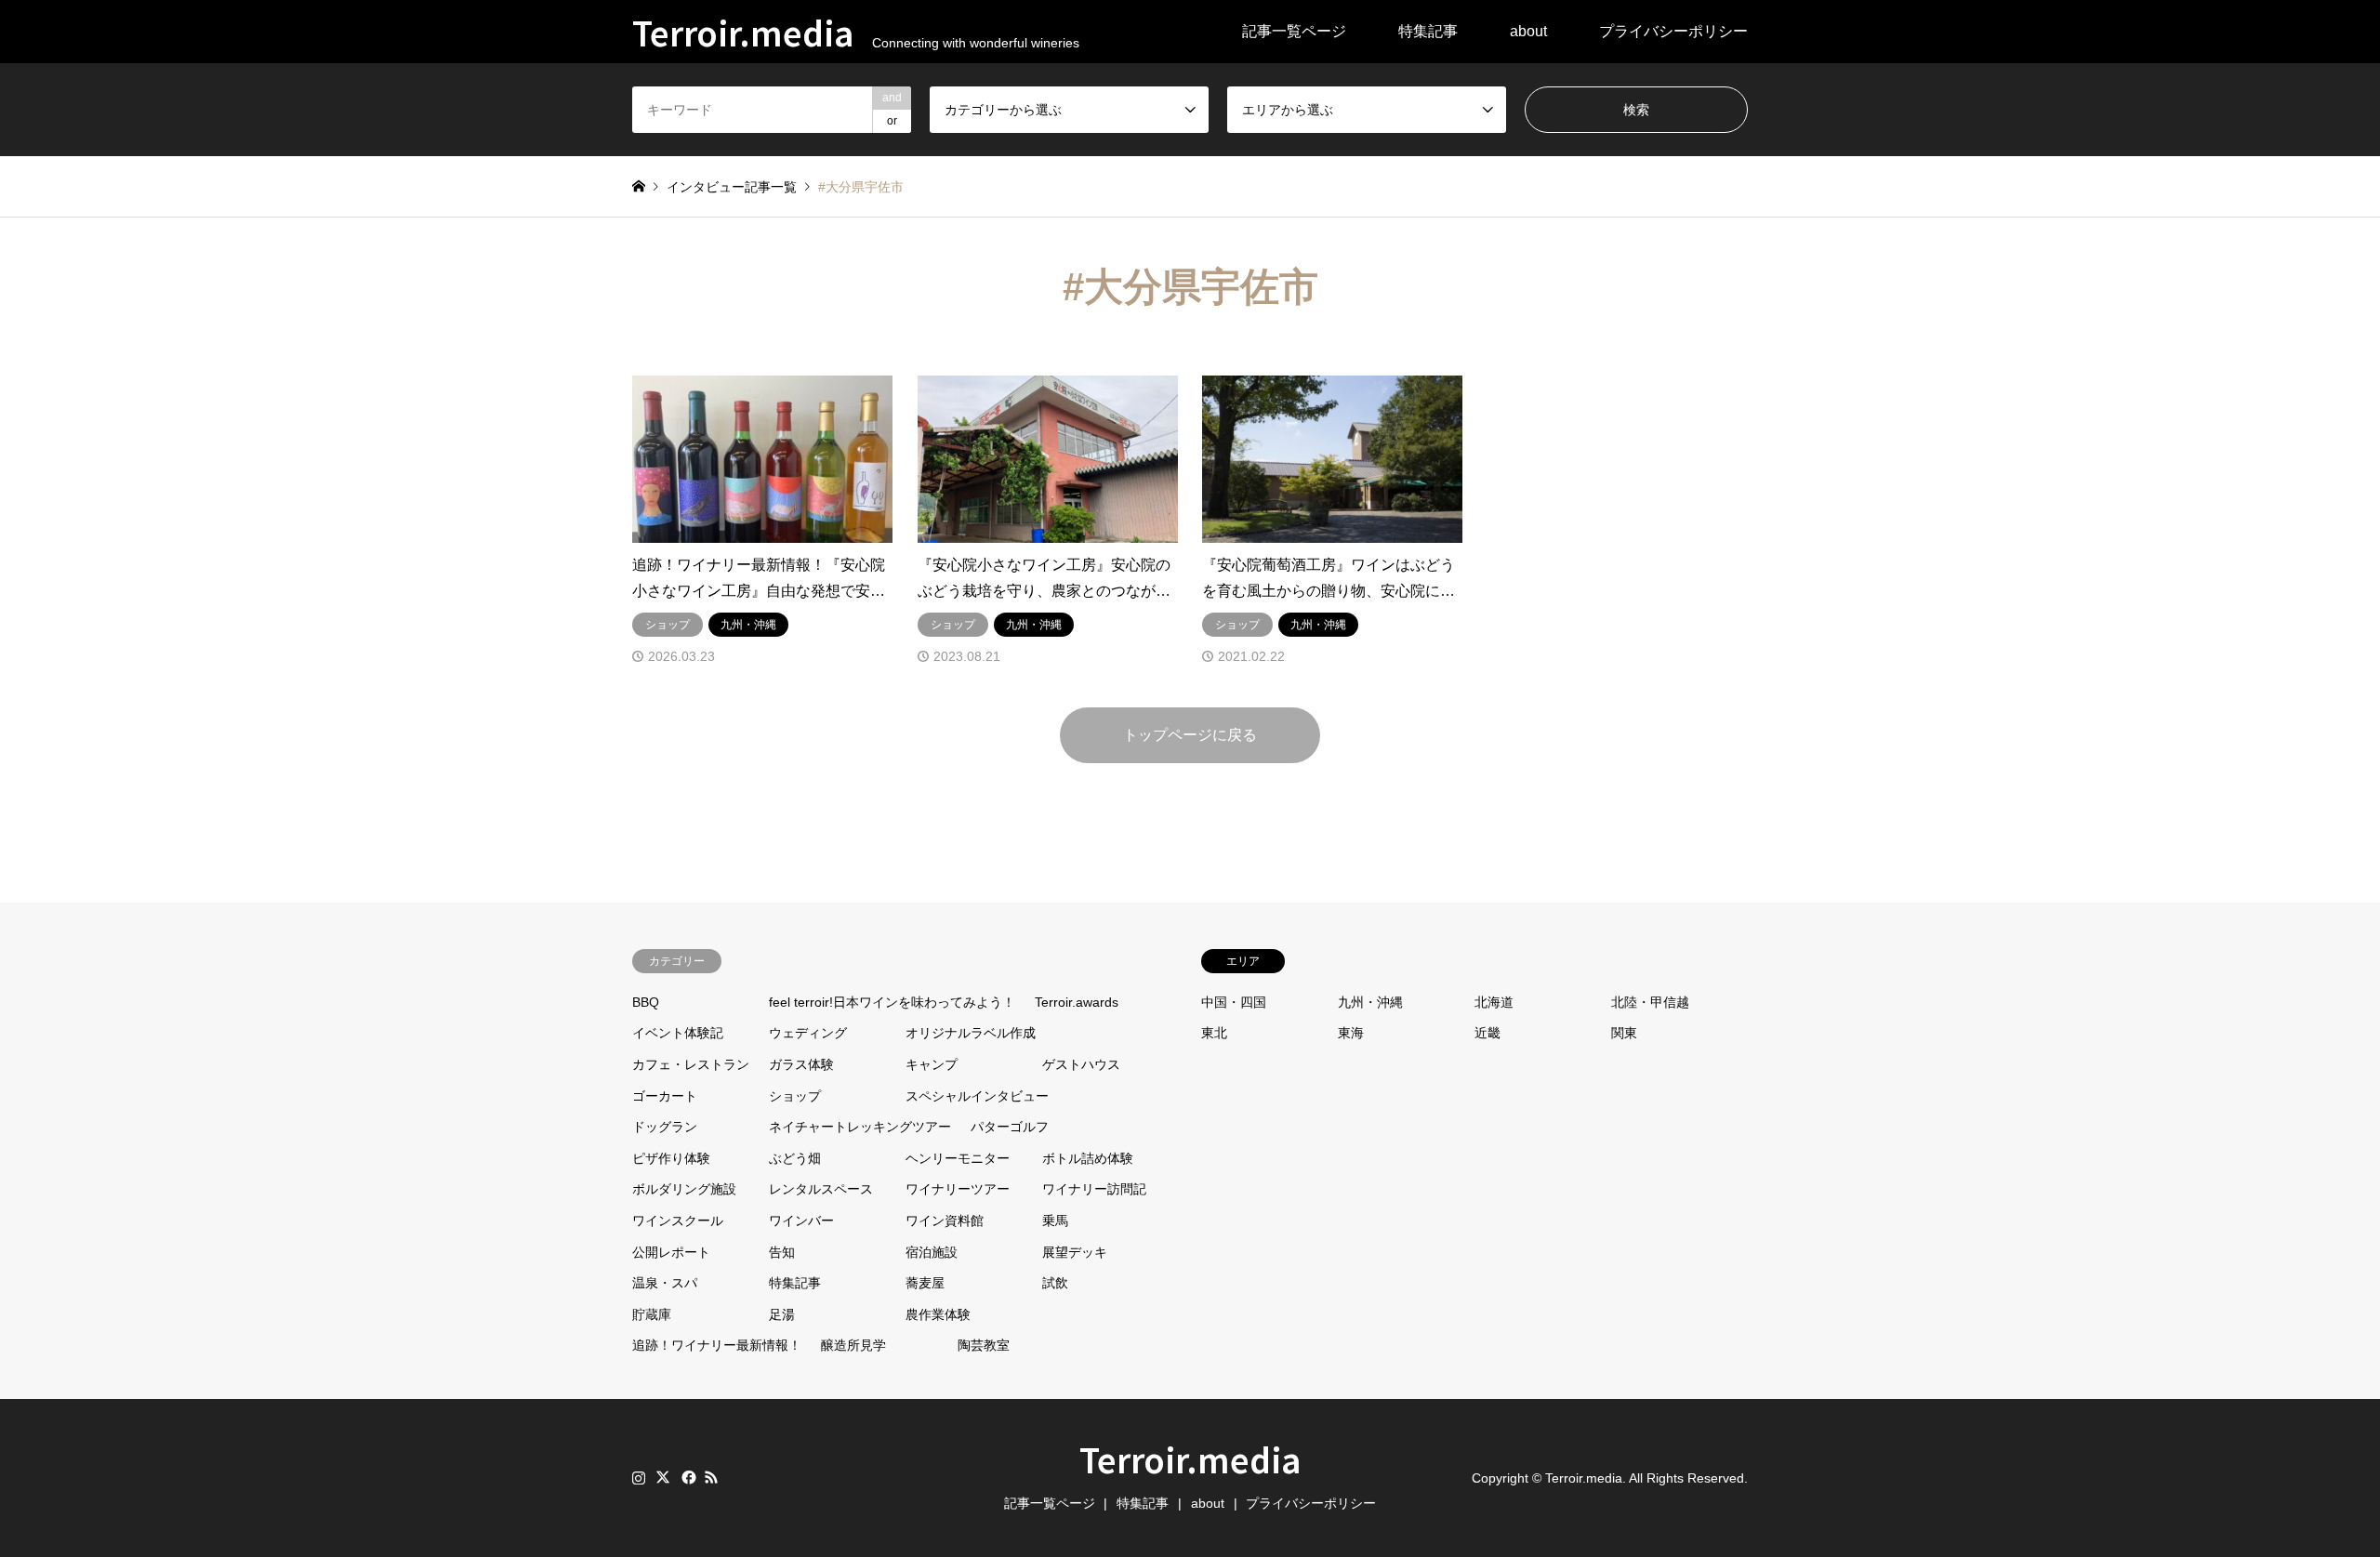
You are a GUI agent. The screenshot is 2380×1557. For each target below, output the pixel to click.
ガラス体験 (801, 1064)
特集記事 (1428, 31)
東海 (1351, 1033)
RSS (711, 1477)
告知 (782, 1252)
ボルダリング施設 (684, 1189)
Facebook (687, 1477)
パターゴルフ (1010, 1127)
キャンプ (932, 1064)
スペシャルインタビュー (977, 1096)
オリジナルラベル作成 (971, 1033)
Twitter (663, 1477)
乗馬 (1055, 1221)
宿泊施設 (932, 1252)
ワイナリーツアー (958, 1189)
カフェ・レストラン (691, 1064)
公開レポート (671, 1252)
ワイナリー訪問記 (1094, 1189)
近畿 (1487, 1033)
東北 (1214, 1033)
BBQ (646, 1002)
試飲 (1055, 1283)
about (1528, 31)
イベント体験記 (678, 1033)
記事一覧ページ (1294, 31)
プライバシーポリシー (1673, 31)
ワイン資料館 (945, 1221)
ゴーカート (665, 1096)
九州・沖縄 (1370, 1002)
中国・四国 (1234, 1002)
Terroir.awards (1077, 1002)
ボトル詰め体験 (1088, 1158)
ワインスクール (678, 1221)
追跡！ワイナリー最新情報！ (717, 1345)
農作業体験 (938, 1314)
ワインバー (801, 1221)
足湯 (782, 1314)
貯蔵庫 (652, 1314)
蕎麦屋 (925, 1283)
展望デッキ (1075, 1252)
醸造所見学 (853, 1345)
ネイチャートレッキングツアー (860, 1127)
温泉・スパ (665, 1283)
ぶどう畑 (795, 1158)
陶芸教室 (984, 1345)
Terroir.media (1190, 1458)
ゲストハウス (1081, 1064)
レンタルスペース (821, 1189)
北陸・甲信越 (1650, 1002)
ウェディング (808, 1033)
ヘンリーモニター (958, 1158)
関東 (1624, 1033)
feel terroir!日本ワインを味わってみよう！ (892, 1002)
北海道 (1494, 1002)
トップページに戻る (1190, 735)
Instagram (639, 1477)
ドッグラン (665, 1127)
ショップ (795, 1096)
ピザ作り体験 (671, 1158)
